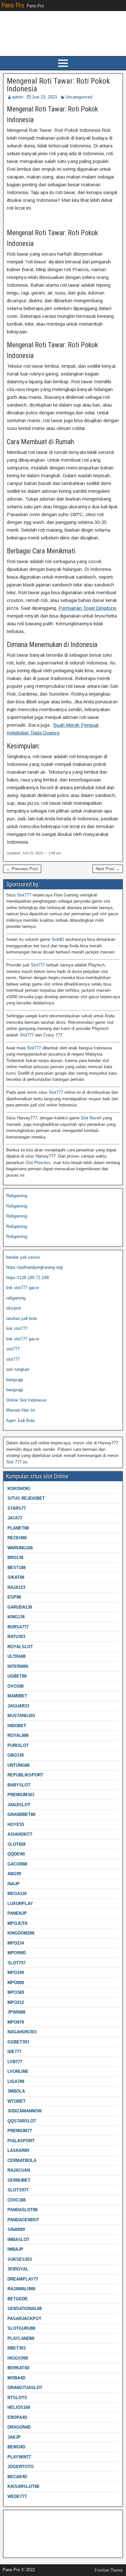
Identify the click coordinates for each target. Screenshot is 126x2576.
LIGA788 (16, 2081)
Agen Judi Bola (20, 1421)
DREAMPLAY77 (23, 2279)
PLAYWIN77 (19, 2457)
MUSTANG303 (21, 1716)
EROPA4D (17, 2417)
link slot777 (17, 1328)
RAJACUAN (19, 2170)
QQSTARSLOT (22, 2121)
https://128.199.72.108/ (28, 1278)
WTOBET (16, 2101)
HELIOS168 (19, 2407)
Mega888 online (21, 2538)
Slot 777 (14, 1462)
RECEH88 (17, 1538)
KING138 (16, 1617)
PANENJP (17, 1913)
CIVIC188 (16, 2200)
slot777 (13, 1349)
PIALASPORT (21, 2141)
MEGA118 (17, 1894)
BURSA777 (18, 1627)
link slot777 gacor (23, 1288)
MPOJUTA (17, 1923)
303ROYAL (18, 2269)
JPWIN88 (16, 2012)
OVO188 (16, 1686)
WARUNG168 (20, 1548)
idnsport (14, 1308)
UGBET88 (17, 1676)
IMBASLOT (18, 2240)
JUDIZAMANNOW (25, 2111)
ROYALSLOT (20, 1647)
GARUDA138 (20, 1607)
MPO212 (16, 2002)
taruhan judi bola (21, 1318)
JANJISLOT (19, 1805)
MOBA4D (16, 2378)
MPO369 (16, 1992)
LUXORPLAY (20, 1904)
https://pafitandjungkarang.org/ (35, 1267)
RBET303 (16, 2348)
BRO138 (15, 1558)
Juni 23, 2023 (44, 97)
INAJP (14, 1884)
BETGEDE (18, 2299)
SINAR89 (16, 2229)
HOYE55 (16, 1825)
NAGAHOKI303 (22, 2032)
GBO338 (16, 1755)
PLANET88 (18, 1528)
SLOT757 (16, 1963)
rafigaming (16, 1298)
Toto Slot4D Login (23, 2528)
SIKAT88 (16, 1577)
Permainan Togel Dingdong (87, 608)
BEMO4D (16, 2447)
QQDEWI (16, 1854)
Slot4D (58, 939)
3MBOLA (16, 2091)
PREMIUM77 (20, 2131)
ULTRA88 (16, 1656)
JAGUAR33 (18, 1706)
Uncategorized (79, 97)
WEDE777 (17, 2496)
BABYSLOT (19, 1785)
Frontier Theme (109, 2570)
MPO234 (16, 1943)
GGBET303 (18, 2042)
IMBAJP (15, 2249)
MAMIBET (17, 1696)
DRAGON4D (19, 2427)
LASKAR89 (18, 2150)
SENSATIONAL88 (25, 2309)
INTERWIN (18, 1666)
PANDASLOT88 (22, 2210)
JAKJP (14, 2437)
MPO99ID (17, 1953)
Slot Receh (91, 1118)
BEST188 (16, 1568)
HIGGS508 (18, 2358)
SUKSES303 (20, 2259)
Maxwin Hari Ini (21, 1410)
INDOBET (17, 1726)
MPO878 (16, 2022)
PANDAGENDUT (23, 2220)
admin (18, 97)
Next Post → (108, 869)
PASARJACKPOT (24, 2319)
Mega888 (15, 2517)
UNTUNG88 (18, 1765)
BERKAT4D (18, 2368)
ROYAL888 (18, 1735)
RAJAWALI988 (21, 2289)
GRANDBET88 (21, 1814)
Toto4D (13, 2548)
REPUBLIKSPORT (25, 1775)
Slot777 (24, 895)
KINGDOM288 (21, 1933)
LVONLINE (18, 2071)
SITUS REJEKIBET (26, 1498)
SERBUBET (19, 2180)
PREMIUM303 (21, 1795)
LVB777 (15, 2062)
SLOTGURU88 (21, 2328)
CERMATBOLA (22, 2160)
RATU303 (16, 1637)
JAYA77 (15, 1518)
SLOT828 (16, 1844)
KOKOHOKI (19, 1489)
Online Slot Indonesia (26, 1400)
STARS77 (17, 1508)
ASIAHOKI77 (20, 1834)
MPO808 (16, 1983)
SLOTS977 (18, 2190)
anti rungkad (18, 1369)
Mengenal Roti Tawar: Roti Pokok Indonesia (58, 85)
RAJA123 (16, 1587)
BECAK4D (17, 2477)
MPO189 (16, 1973)
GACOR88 (17, 1864)
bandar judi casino (23, 1257)
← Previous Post (22, 869)
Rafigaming (17, 1196)
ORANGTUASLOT (25, 2388)
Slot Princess (38, 1163)
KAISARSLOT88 (23, 2486)
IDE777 (14, 2052)
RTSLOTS (17, 2398)
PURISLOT (18, 1745)
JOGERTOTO (21, 2467)
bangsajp (15, 1380)
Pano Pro (13, 5)
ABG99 (14, 1874)
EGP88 (14, 1597)
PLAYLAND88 (21, 2338)
